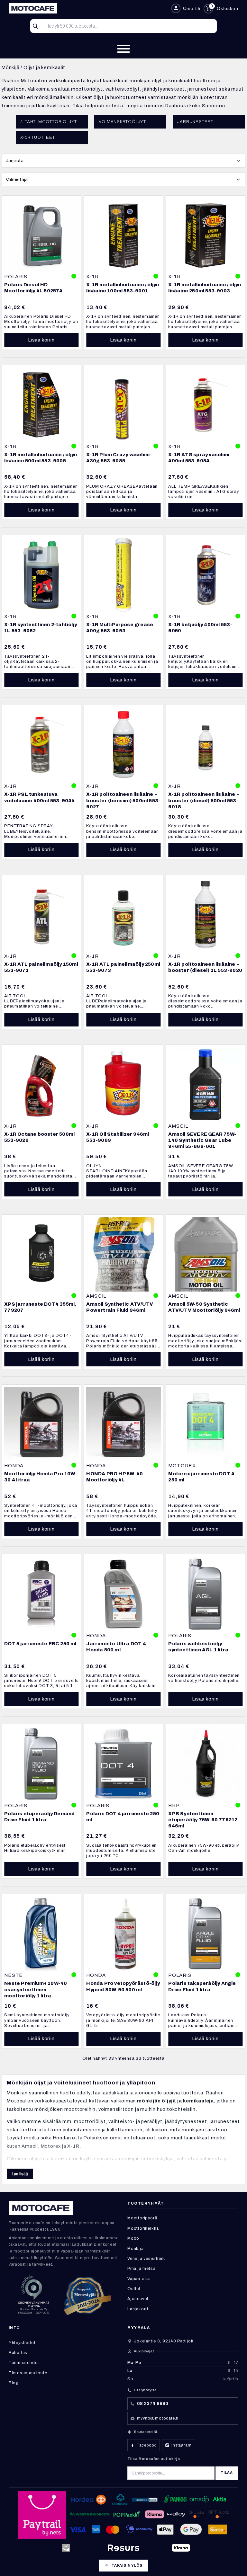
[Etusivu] (87, 8)
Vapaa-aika (139, 2279)
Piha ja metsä (141, 2269)
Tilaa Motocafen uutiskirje (154, 2459)
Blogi (14, 2383)
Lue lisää (20, 2174)
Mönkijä (11, 67)
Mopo (133, 2238)
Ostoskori (228, 8)
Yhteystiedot (22, 2343)
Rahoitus (18, 2353)
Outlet (134, 2289)
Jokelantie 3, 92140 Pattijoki (164, 2341)
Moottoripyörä (142, 2218)
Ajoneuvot (138, 2299)
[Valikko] (123, 49)
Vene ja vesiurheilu (147, 2259)
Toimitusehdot (24, 2363)
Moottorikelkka (143, 2228)
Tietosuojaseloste (28, 2373)
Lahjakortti (139, 2309)
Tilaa (227, 2473)
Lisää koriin (41, 340)
